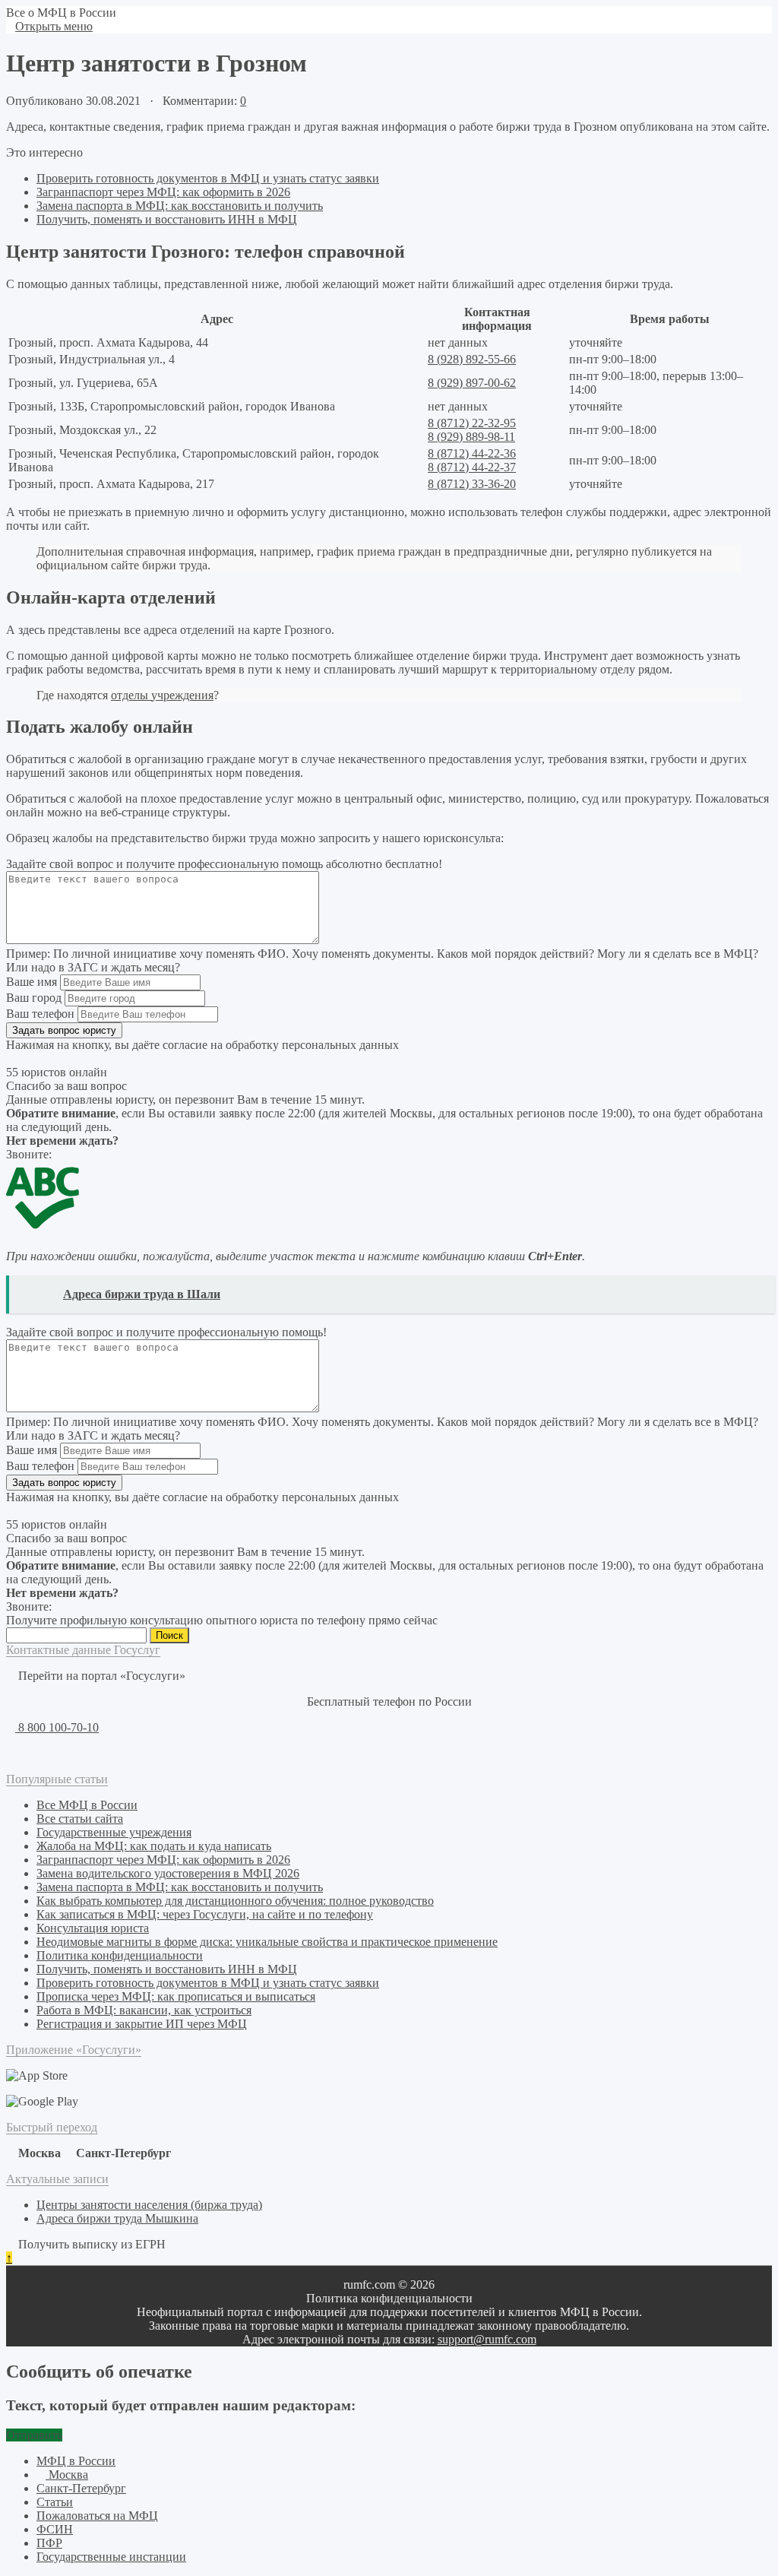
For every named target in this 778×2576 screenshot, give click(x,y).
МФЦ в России (76, 2461)
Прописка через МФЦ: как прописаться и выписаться (176, 1996)
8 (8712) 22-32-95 (472, 423)
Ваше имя (32, 982)
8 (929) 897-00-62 (472, 383)
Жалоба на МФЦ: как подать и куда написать (154, 1846)
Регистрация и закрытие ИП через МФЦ (142, 2024)
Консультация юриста (93, 1928)
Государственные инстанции (111, 2557)
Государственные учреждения (114, 1832)
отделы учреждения (162, 695)
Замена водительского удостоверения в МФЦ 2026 (168, 1873)
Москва (67, 2475)
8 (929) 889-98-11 (471, 437)
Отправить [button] (34, 2435)
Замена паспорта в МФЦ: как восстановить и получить (180, 206)
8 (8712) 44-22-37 (472, 467)
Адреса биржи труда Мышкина (117, 2218)
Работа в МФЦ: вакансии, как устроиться (144, 2010)
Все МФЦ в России (87, 1805)
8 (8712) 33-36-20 (472, 484)
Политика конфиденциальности (120, 1955)
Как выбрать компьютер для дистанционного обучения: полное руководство (235, 1901)
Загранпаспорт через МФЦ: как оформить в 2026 (163, 192)
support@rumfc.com (487, 2339)
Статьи (55, 2502)
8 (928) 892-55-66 (472, 359)
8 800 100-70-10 (57, 1727)
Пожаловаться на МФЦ (97, 2516)
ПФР (49, 2543)
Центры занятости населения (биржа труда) (149, 2205)
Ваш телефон (40, 1014)
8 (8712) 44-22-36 (472, 453)
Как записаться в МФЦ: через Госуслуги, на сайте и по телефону (205, 1914)
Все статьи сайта (80, 1819)
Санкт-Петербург (81, 2488)
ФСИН (55, 2529)
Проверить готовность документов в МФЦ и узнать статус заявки (208, 178)
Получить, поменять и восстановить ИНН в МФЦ (167, 219)
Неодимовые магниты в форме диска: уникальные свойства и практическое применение (267, 1942)
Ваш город (34, 998)
